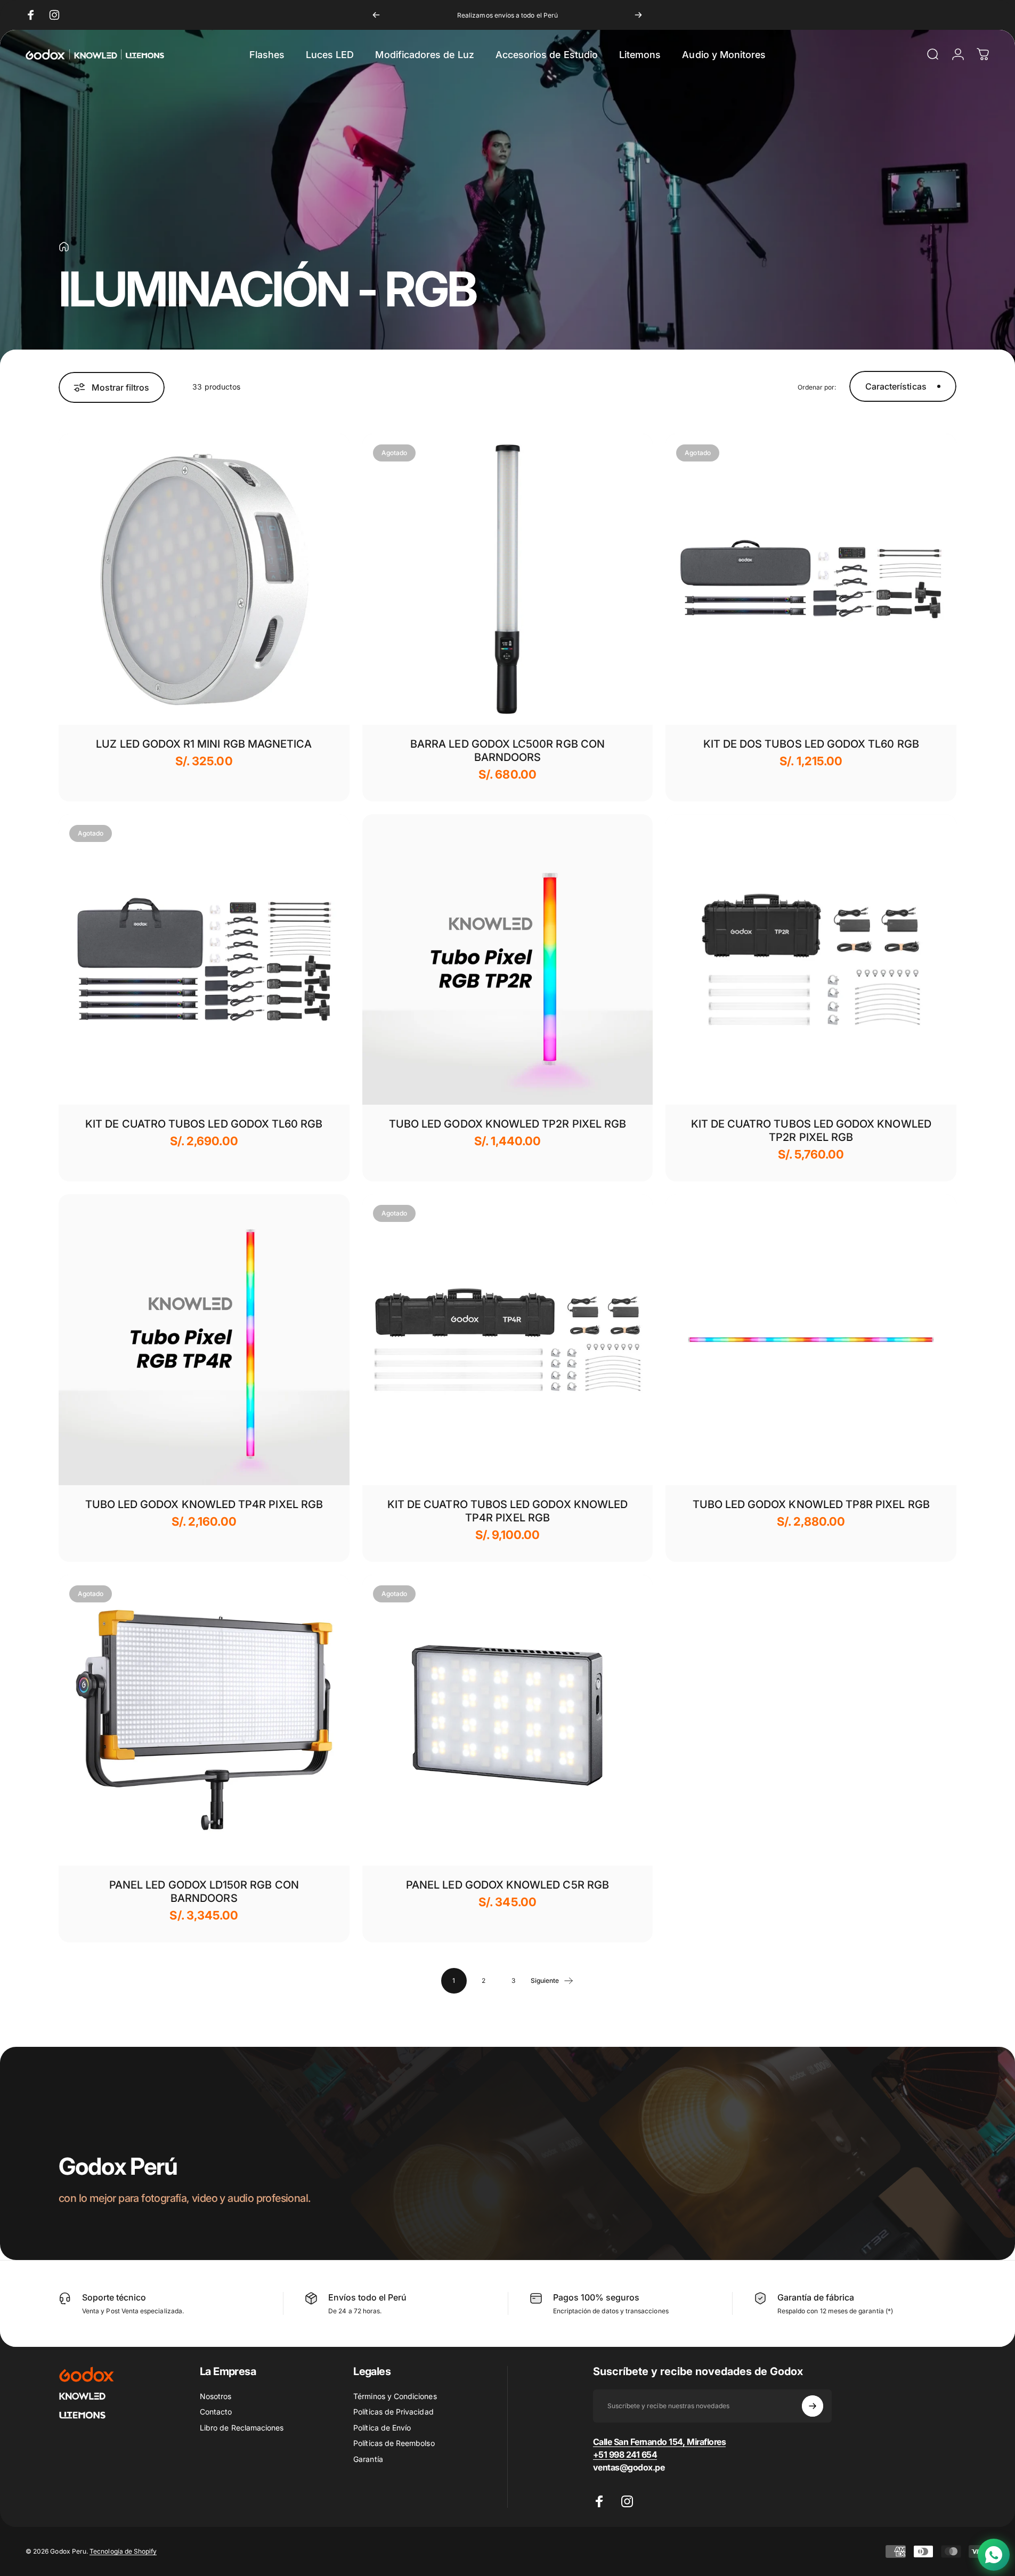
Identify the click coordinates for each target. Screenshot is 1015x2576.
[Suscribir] (813, 2406)
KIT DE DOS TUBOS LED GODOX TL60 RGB (811, 744)
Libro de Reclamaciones (242, 2428)
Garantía (368, 2459)
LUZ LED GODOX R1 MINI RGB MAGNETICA (204, 744)
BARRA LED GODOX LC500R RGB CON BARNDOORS (507, 751)
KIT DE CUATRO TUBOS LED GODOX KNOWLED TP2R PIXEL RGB (811, 1131)
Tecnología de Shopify (123, 2551)
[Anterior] (376, 15)
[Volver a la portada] (64, 247)
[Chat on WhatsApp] (994, 2555)
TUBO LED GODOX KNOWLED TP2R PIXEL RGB (507, 1124)
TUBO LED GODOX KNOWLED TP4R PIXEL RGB (204, 1504)
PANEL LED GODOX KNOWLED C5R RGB (507, 1885)
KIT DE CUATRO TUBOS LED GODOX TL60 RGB (204, 1124)
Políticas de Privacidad (393, 2412)
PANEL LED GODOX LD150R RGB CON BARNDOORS (204, 1892)
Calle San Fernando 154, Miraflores (660, 2442)
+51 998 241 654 (625, 2455)
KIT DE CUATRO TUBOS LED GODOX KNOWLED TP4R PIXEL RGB (507, 1511)
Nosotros (216, 2396)
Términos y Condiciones (395, 2396)
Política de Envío (382, 2428)
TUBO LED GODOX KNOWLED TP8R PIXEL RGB (811, 1504)
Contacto (216, 2412)
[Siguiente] (638, 15)
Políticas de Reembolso (394, 2443)
